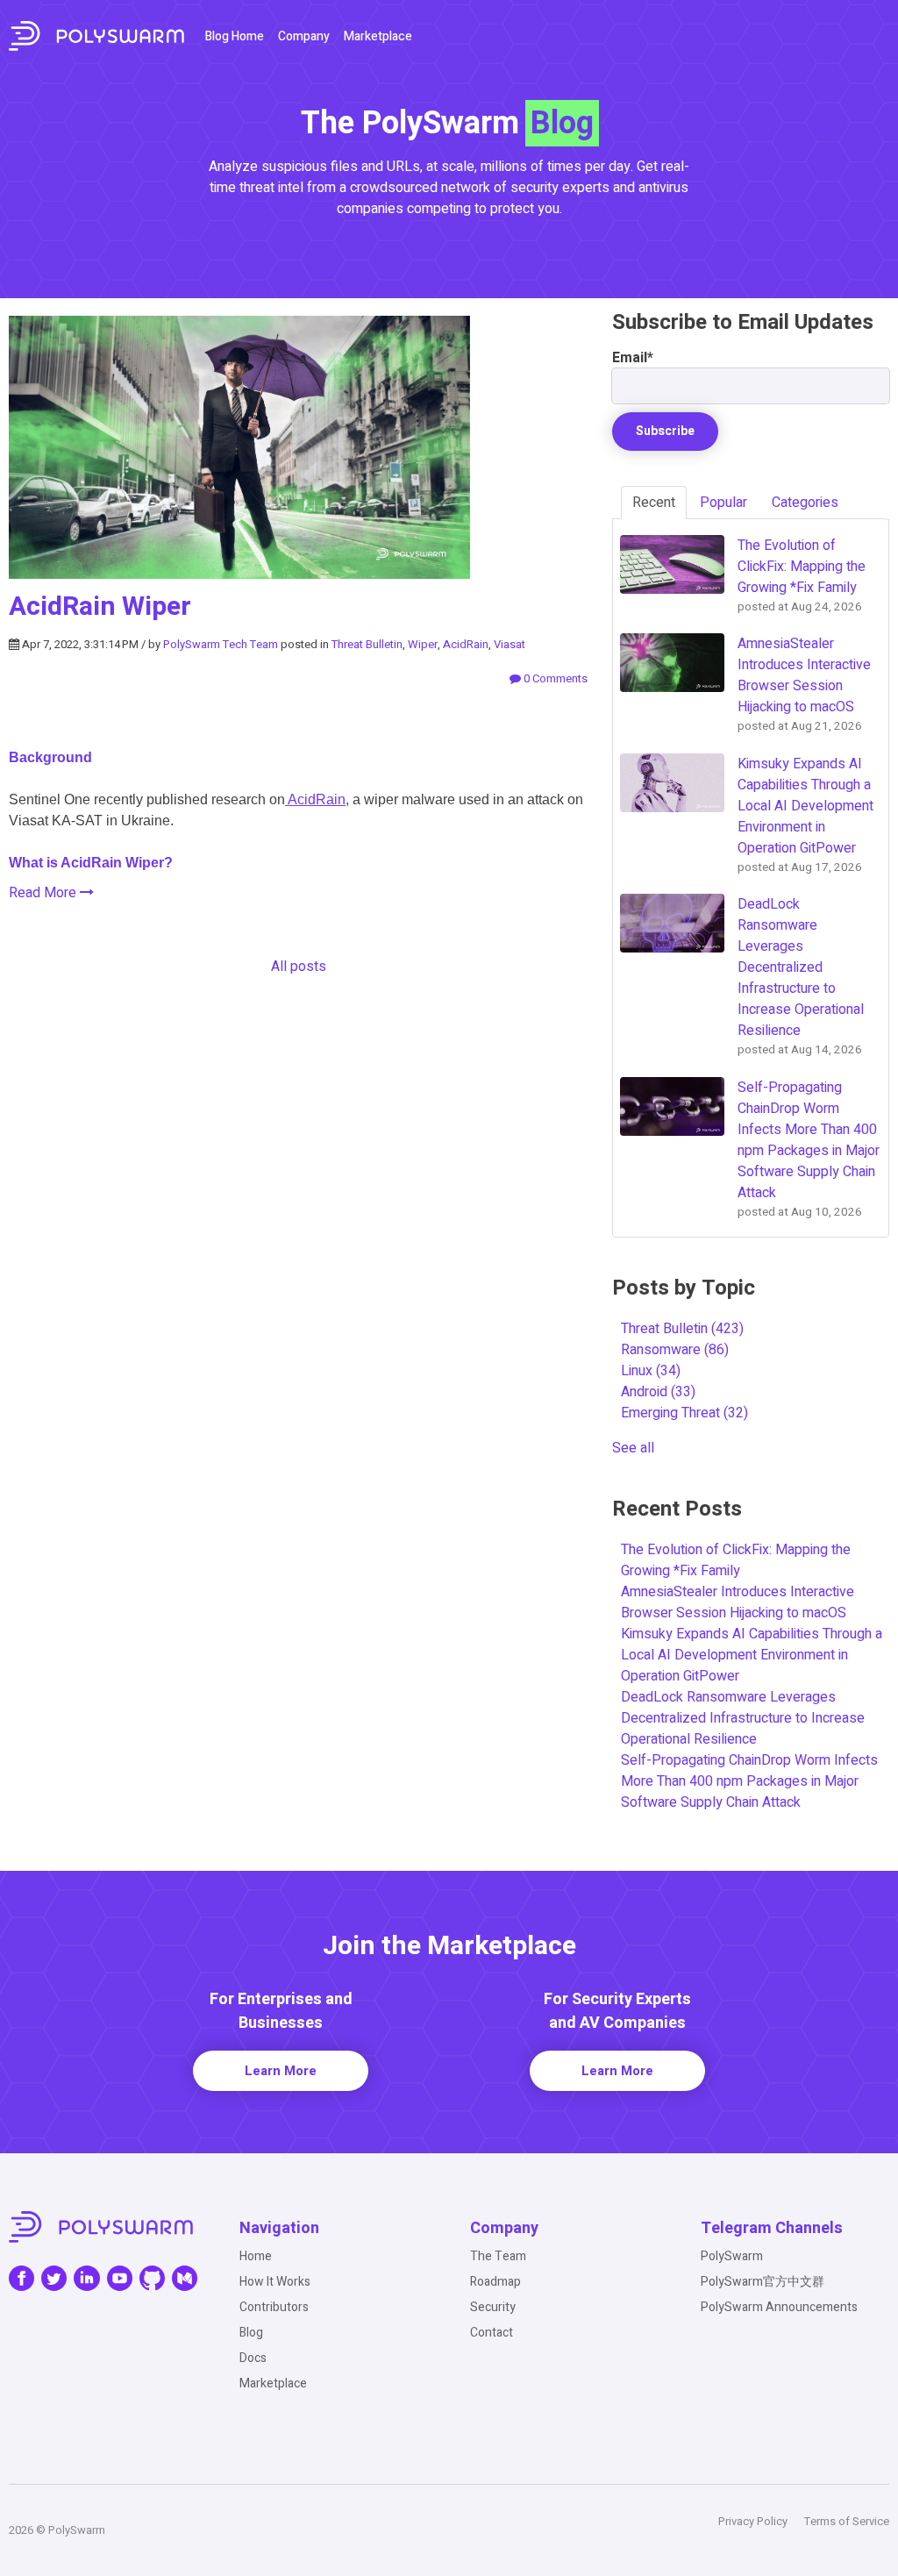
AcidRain (466, 644)
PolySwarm (732, 2256)
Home (256, 2256)
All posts (299, 967)
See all (633, 1448)
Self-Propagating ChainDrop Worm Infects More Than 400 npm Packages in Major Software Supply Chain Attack (749, 1781)
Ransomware (675, 1350)
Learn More (281, 2071)
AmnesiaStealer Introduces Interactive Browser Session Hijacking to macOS (738, 1602)
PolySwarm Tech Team (221, 644)
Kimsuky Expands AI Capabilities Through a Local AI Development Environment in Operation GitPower (752, 1655)
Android (658, 1392)
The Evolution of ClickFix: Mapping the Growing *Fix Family (736, 1560)
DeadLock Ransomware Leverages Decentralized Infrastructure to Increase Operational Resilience (743, 1718)
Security (493, 2307)
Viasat (510, 644)
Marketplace (378, 36)
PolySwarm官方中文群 (763, 2282)
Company (304, 36)
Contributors (274, 2307)
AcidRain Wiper (100, 607)
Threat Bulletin (367, 644)
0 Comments (554, 678)
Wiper (423, 644)
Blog (251, 2333)
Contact (492, 2333)
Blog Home (235, 36)
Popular (723, 503)
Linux (651, 1371)
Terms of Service (847, 2521)
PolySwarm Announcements (779, 2307)
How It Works (275, 2282)
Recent (654, 503)
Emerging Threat (684, 1413)
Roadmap (495, 2282)
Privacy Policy (753, 2521)
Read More (44, 893)
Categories (805, 503)
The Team (498, 2256)
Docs (253, 2358)
